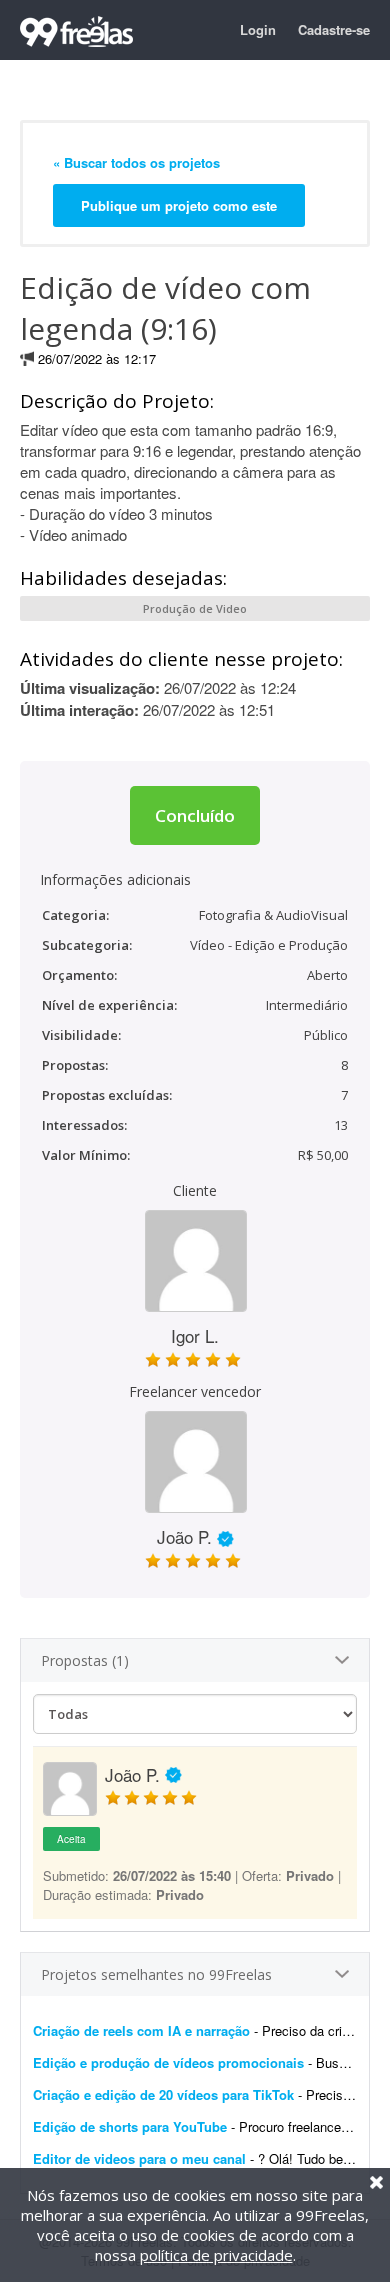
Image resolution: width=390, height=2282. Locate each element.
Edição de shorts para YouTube (130, 2126)
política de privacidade (216, 2255)
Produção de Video (195, 608)
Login (258, 29)
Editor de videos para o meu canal (139, 2158)
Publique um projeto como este (179, 205)
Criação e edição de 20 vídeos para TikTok (163, 2094)
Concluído (195, 815)
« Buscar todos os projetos (136, 162)
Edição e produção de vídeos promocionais (168, 2062)
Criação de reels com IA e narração (141, 2030)
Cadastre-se (334, 29)
